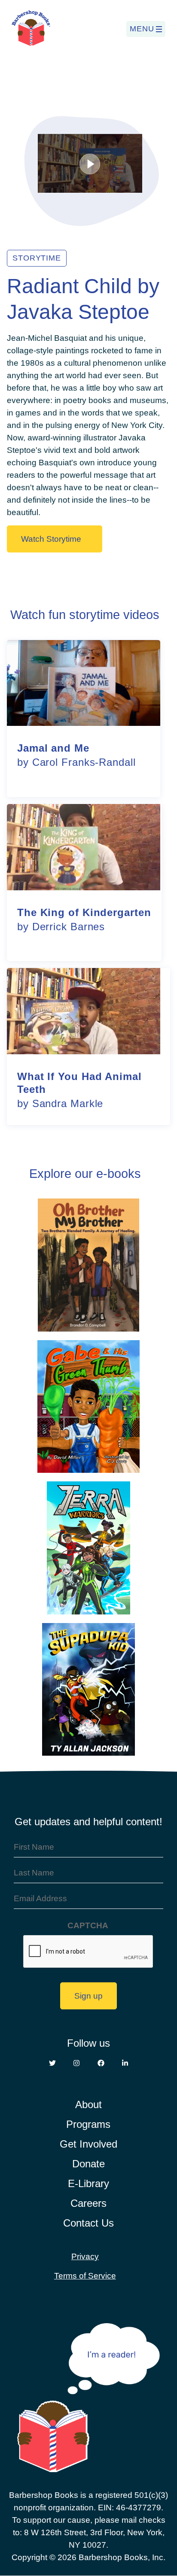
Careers (88, 2203)
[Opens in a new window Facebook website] (101, 2063)
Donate (88, 2164)
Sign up (88, 1996)
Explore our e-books (85, 1174)
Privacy (85, 2256)
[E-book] (88, 1266)
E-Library (88, 2183)
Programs (88, 2124)
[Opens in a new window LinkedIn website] (125, 2063)
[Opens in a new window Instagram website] (76, 2063)
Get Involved (88, 2144)
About (88, 2104)
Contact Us (88, 2223)
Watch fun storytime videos (85, 615)
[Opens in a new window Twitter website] (52, 2063)
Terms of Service (85, 2276)
